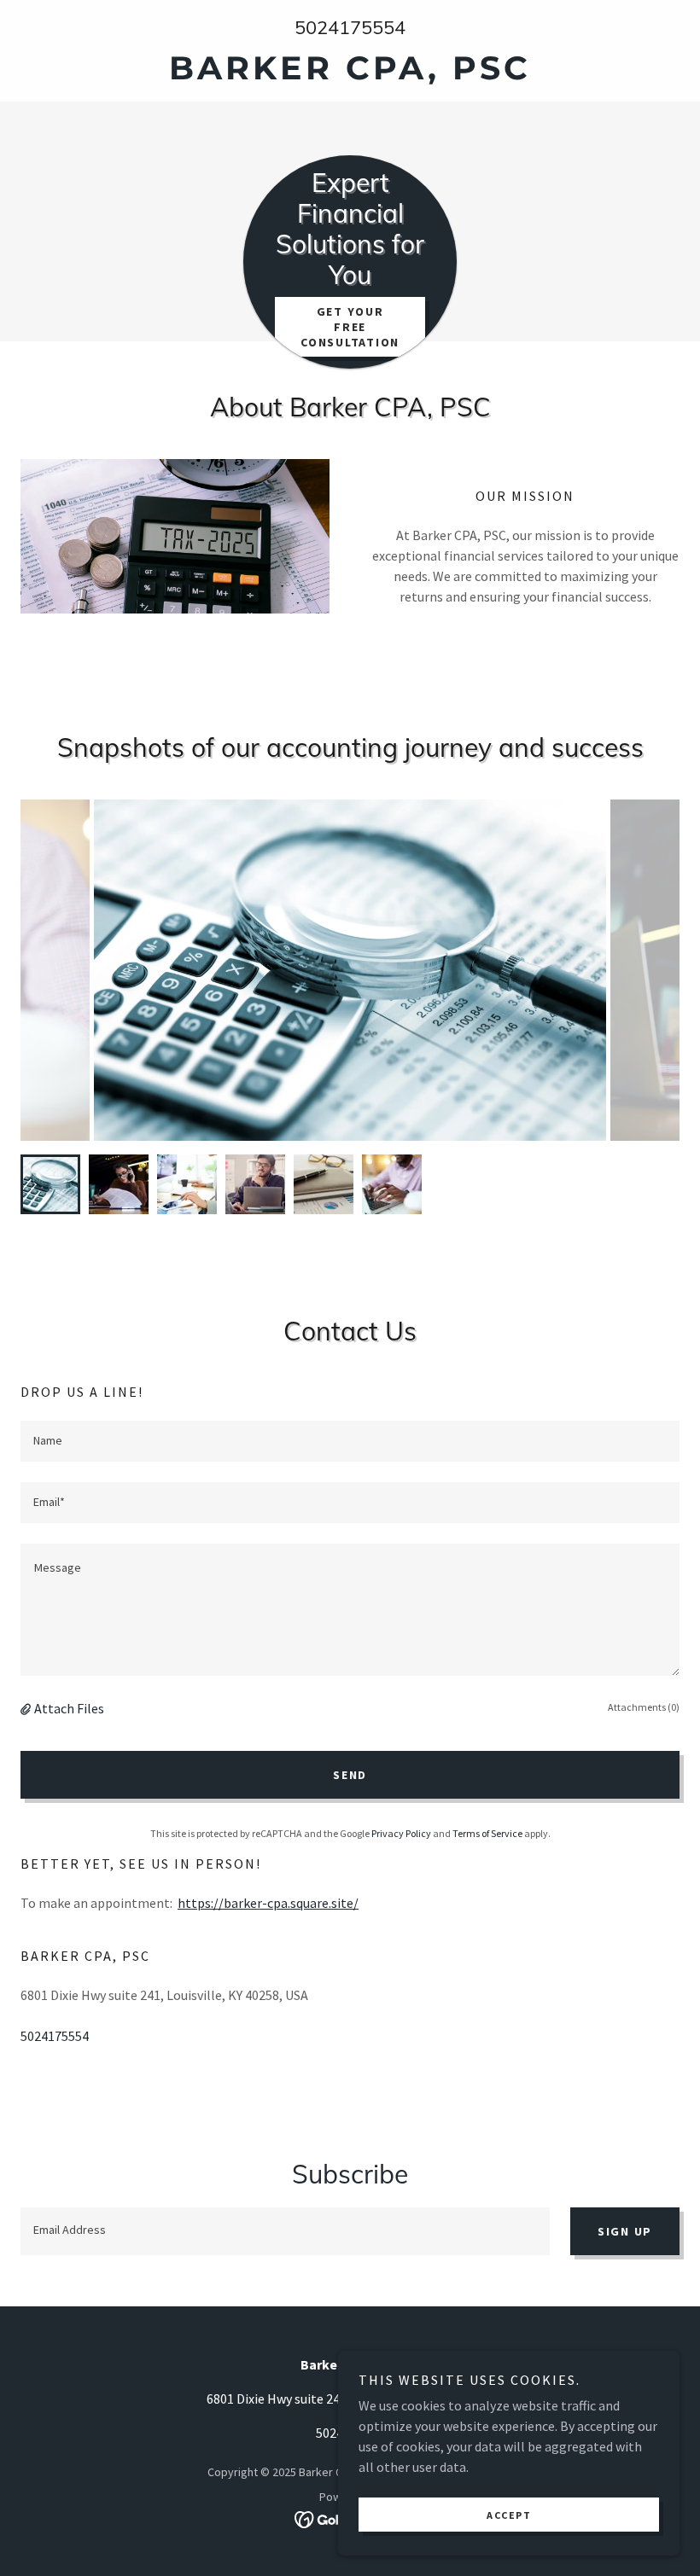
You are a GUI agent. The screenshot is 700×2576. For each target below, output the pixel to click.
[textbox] (350, 1441)
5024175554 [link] (350, 27)
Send (350, 1775)
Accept (509, 2515)
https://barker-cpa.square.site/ (268, 1903)
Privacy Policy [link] (401, 1833)
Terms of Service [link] (487, 1833)
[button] (27, 1708)
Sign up (625, 2231)
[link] (350, 74)
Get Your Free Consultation (350, 327)
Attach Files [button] (69, 1708)
